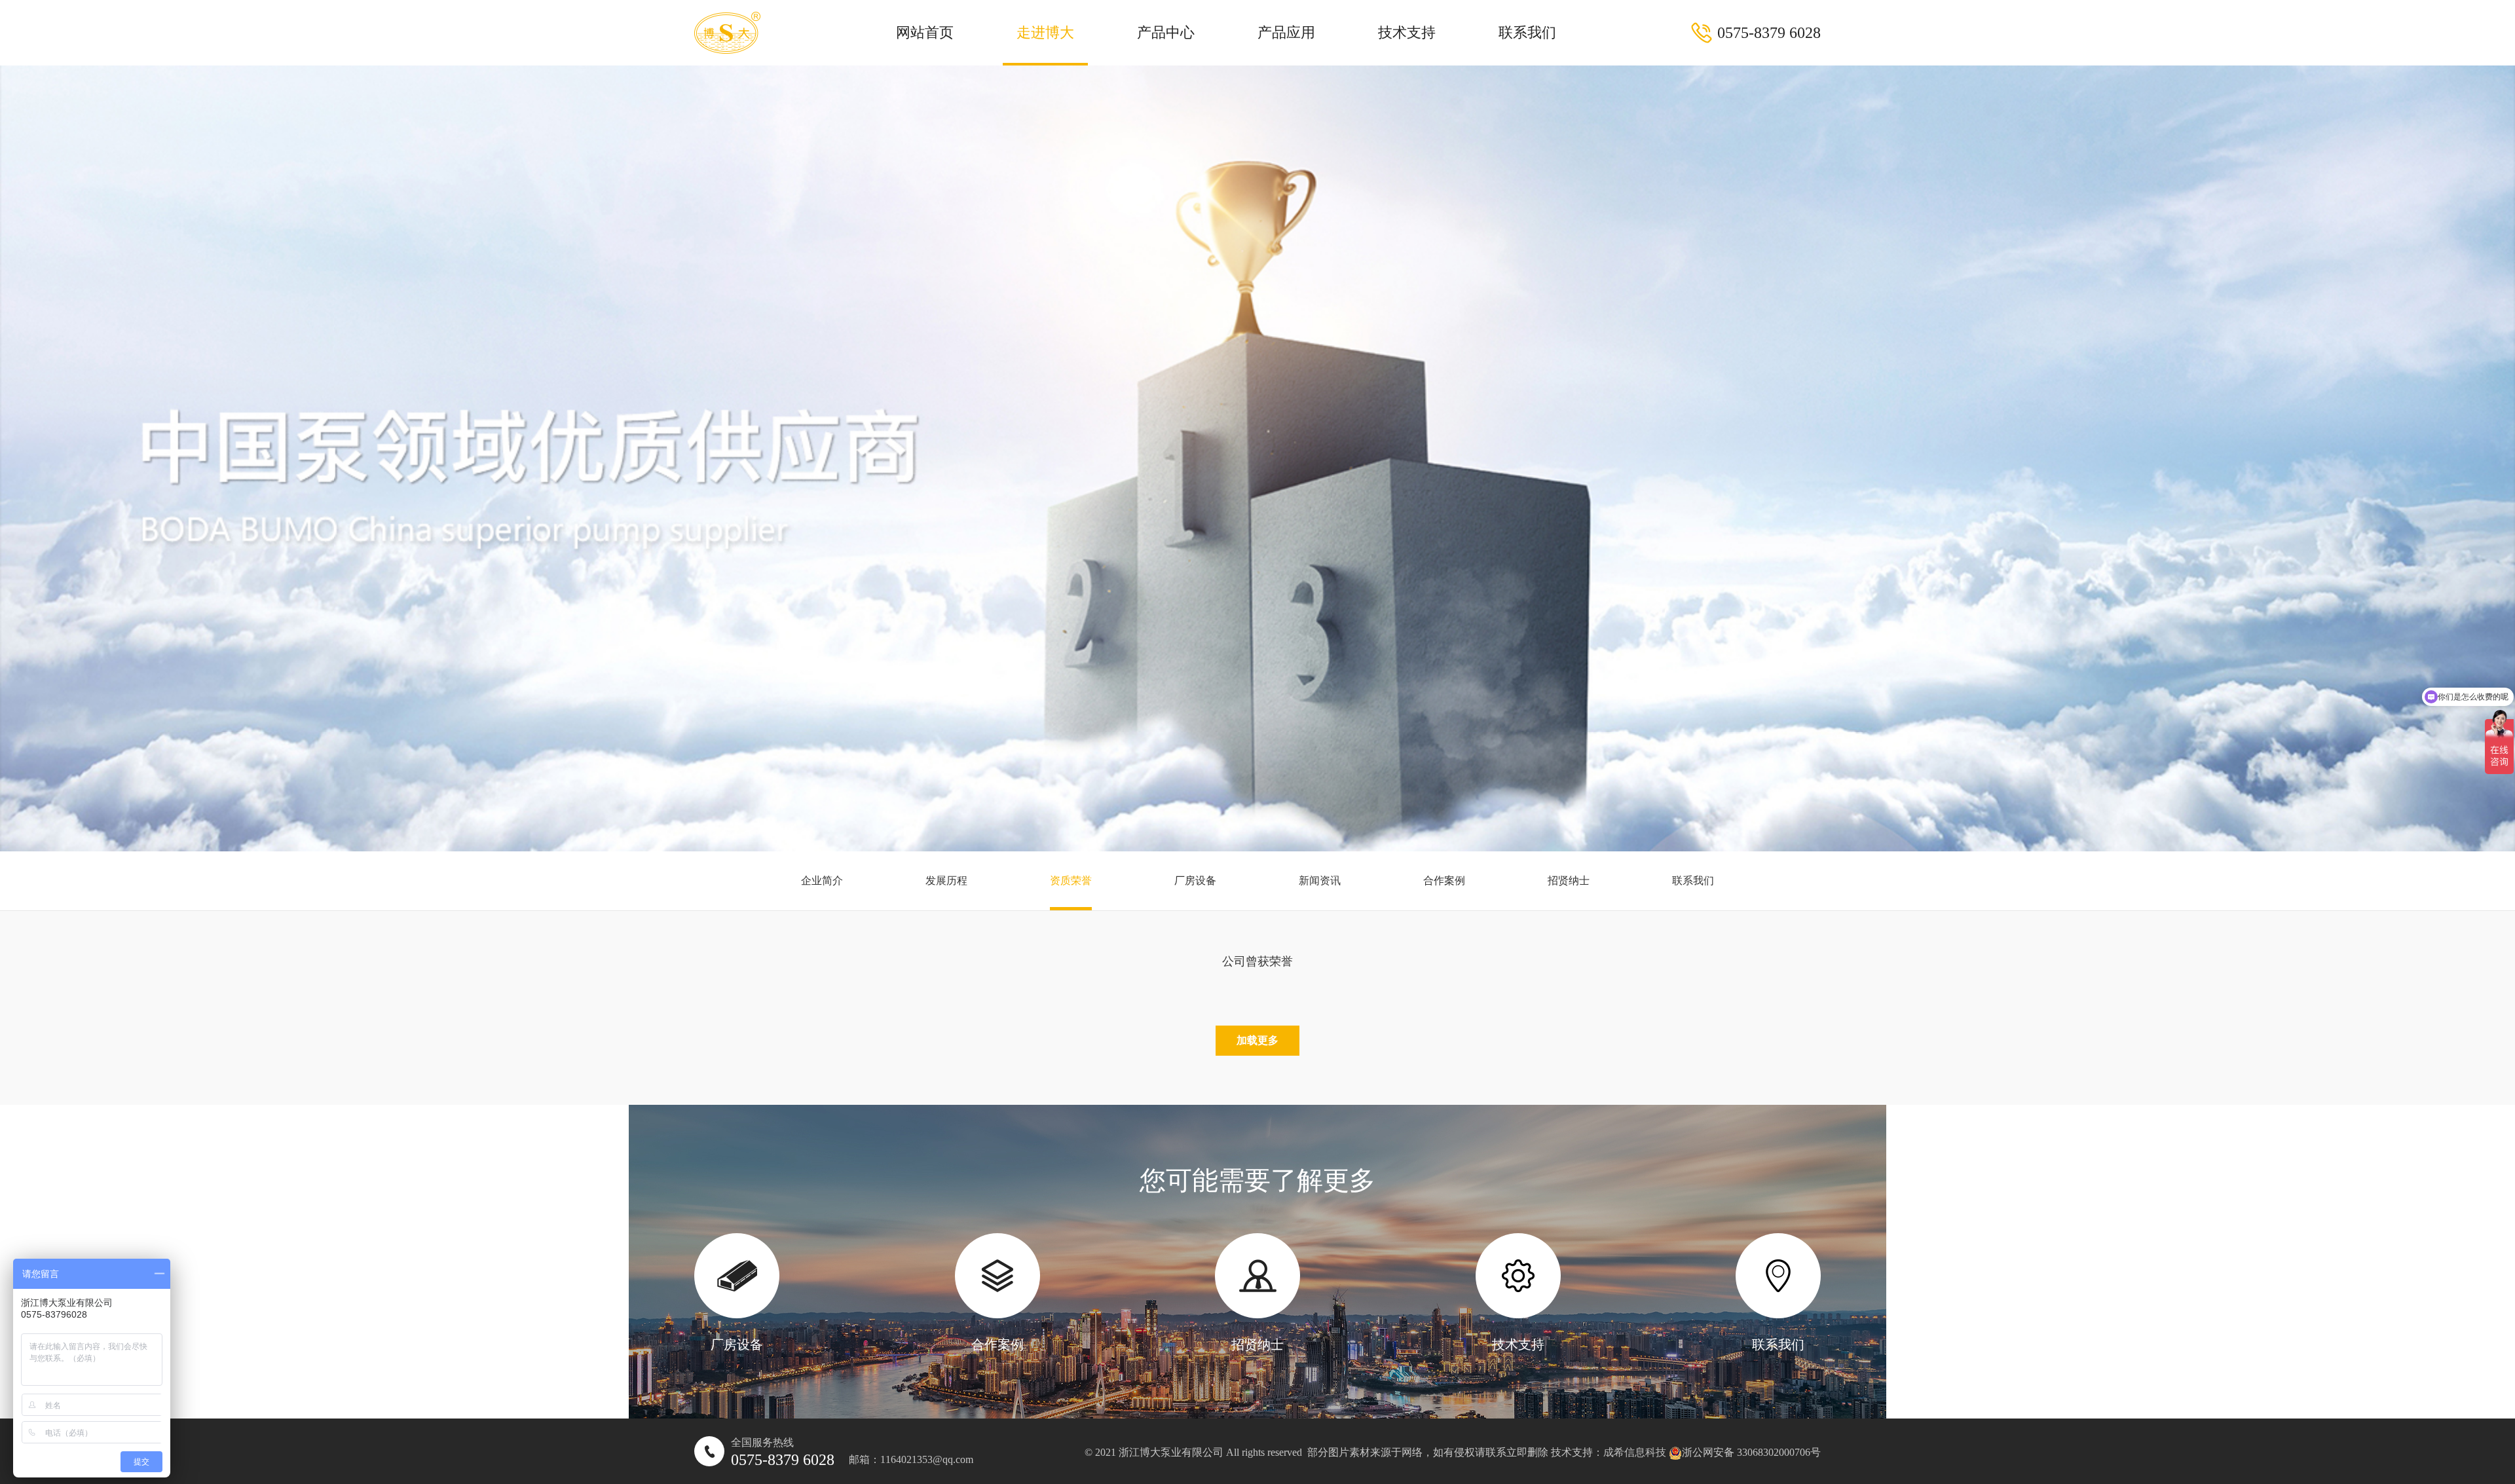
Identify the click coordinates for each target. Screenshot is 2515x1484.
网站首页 (925, 32)
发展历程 (946, 881)
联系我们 (1527, 32)
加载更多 (1257, 1040)
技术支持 (1407, 32)
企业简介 (822, 881)
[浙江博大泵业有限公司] (727, 33)
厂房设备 (1195, 881)
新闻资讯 (1320, 881)
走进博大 (1045, 32)
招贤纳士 (1569, 881)
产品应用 (1286, 32)
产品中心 (1166, 32)
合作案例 (1444, 881)
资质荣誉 (1071, 881)
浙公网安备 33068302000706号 (1751, 1452)
